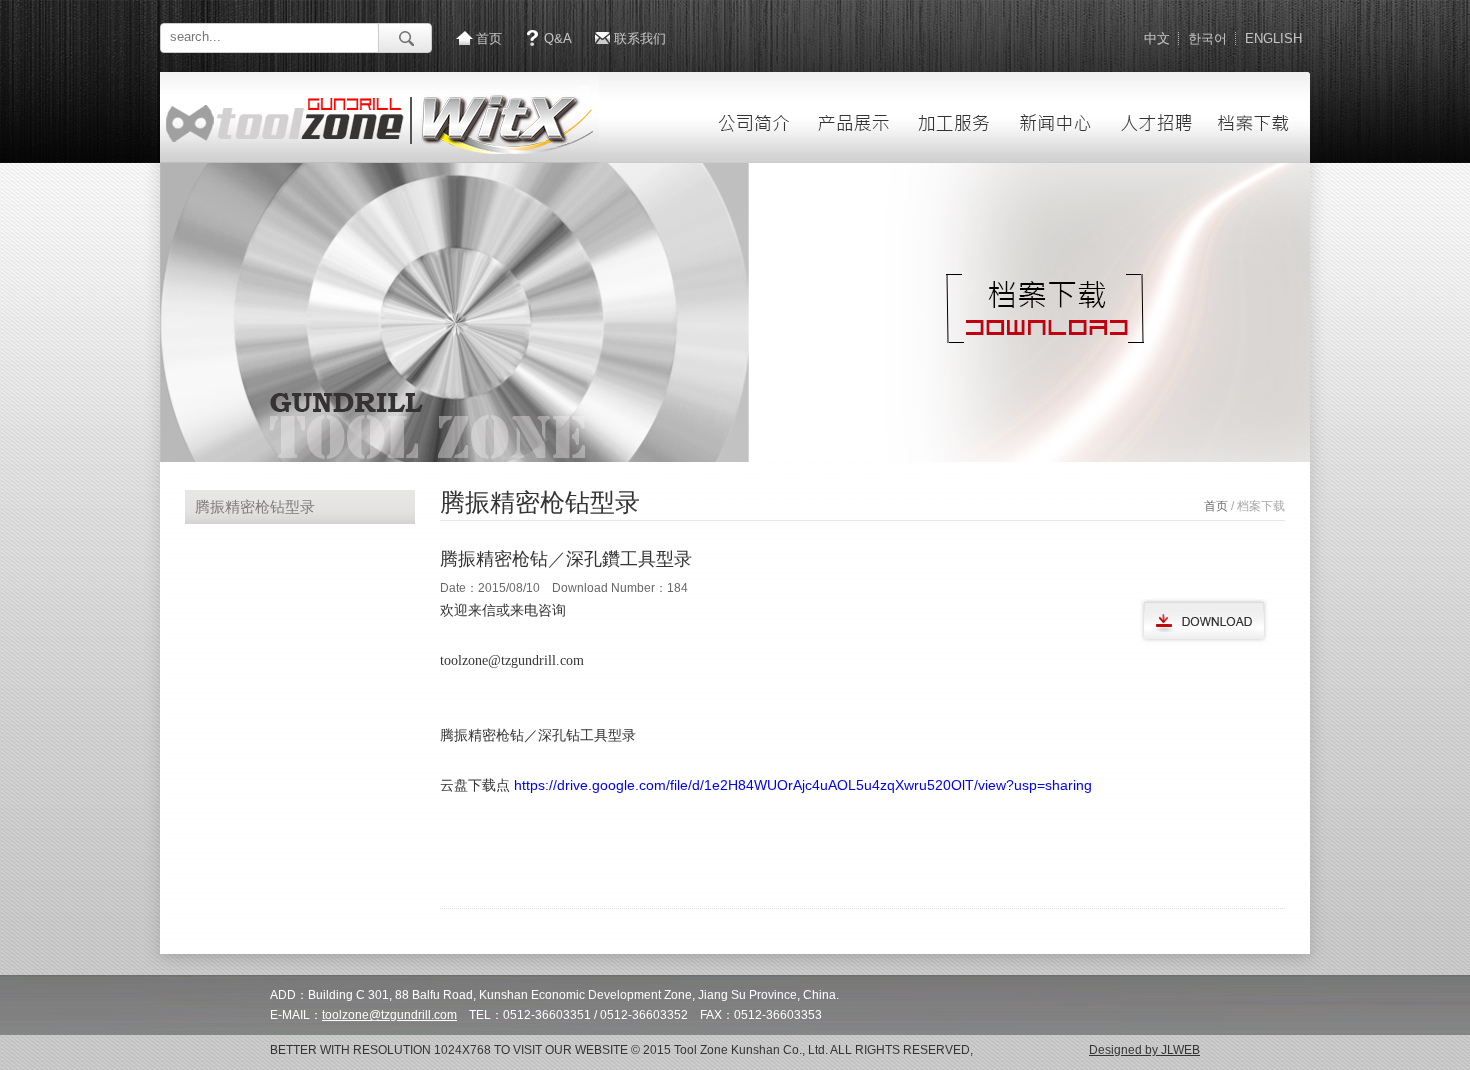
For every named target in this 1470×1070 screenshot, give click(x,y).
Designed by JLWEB (1144, 1050)
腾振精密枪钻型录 (255, 506)
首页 (489, 38)
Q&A (558, 38)
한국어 (1207, 38)
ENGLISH (1273, 38)
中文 (1157, 38)
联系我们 (640, 38)
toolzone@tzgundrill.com (389, 1015)
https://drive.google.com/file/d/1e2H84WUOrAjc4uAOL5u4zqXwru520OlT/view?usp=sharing (803, 785)
